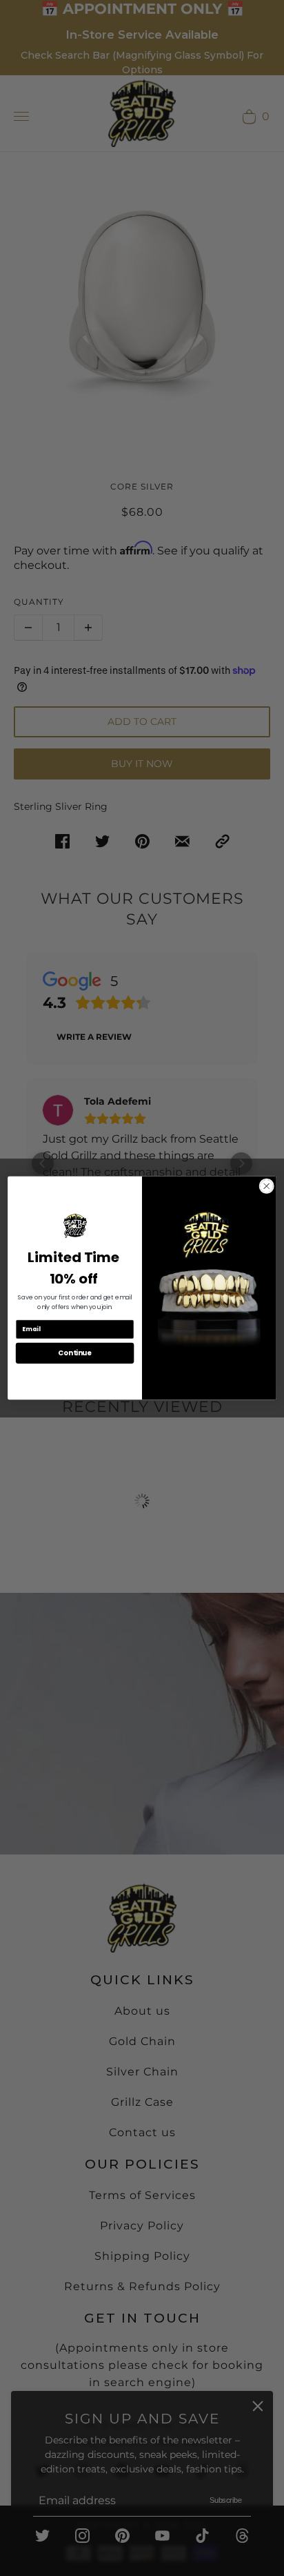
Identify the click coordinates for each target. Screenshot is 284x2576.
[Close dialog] (266, 1186)
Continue (74, 1353)
